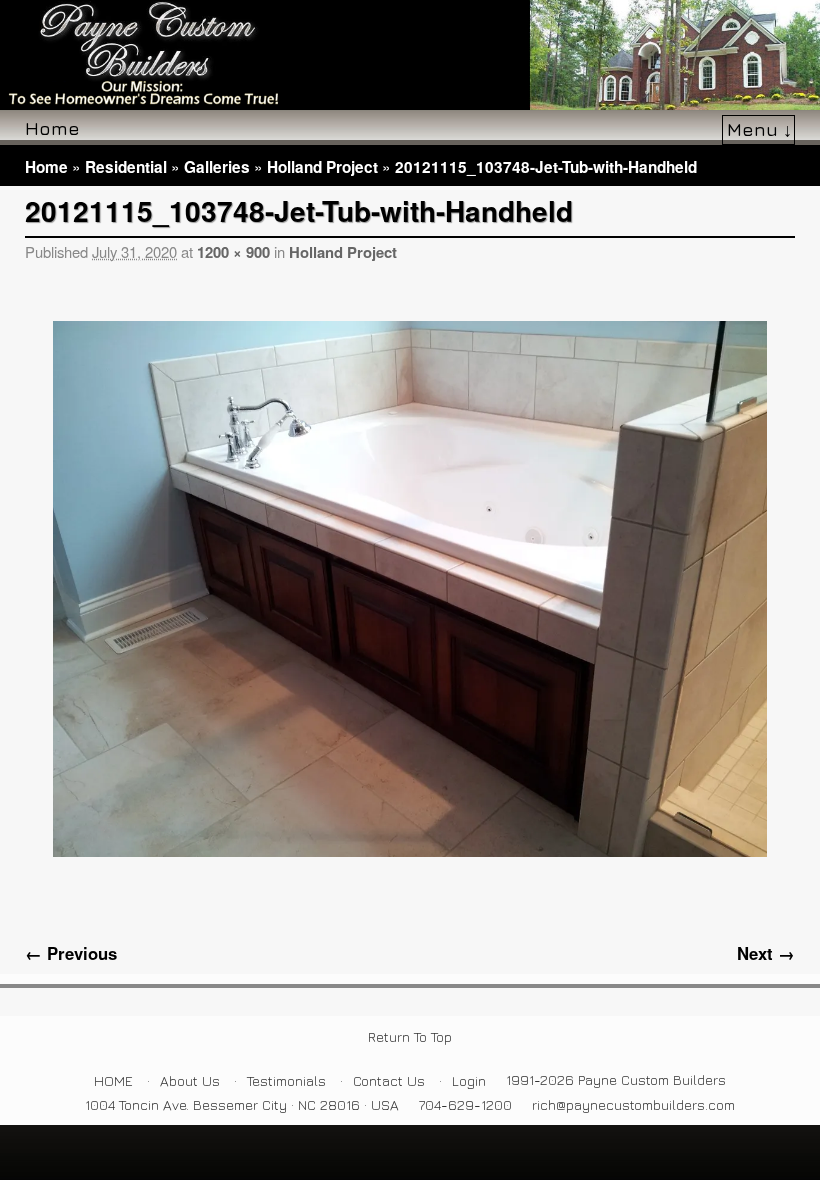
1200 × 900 (233, 252)
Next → (766, 953)
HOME (113, 1080)
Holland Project (322, 167)
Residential (126, 167)
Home (52, 128)
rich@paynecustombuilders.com (633, 1104)
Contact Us (389, 1080)
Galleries (217, 167)
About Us (190, 1080)
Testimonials (286, 1080)
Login (469, 1080)
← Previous (71, 953)
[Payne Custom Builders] (410, 55)
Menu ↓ (759, 129)
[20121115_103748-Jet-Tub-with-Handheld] (410, 589)
